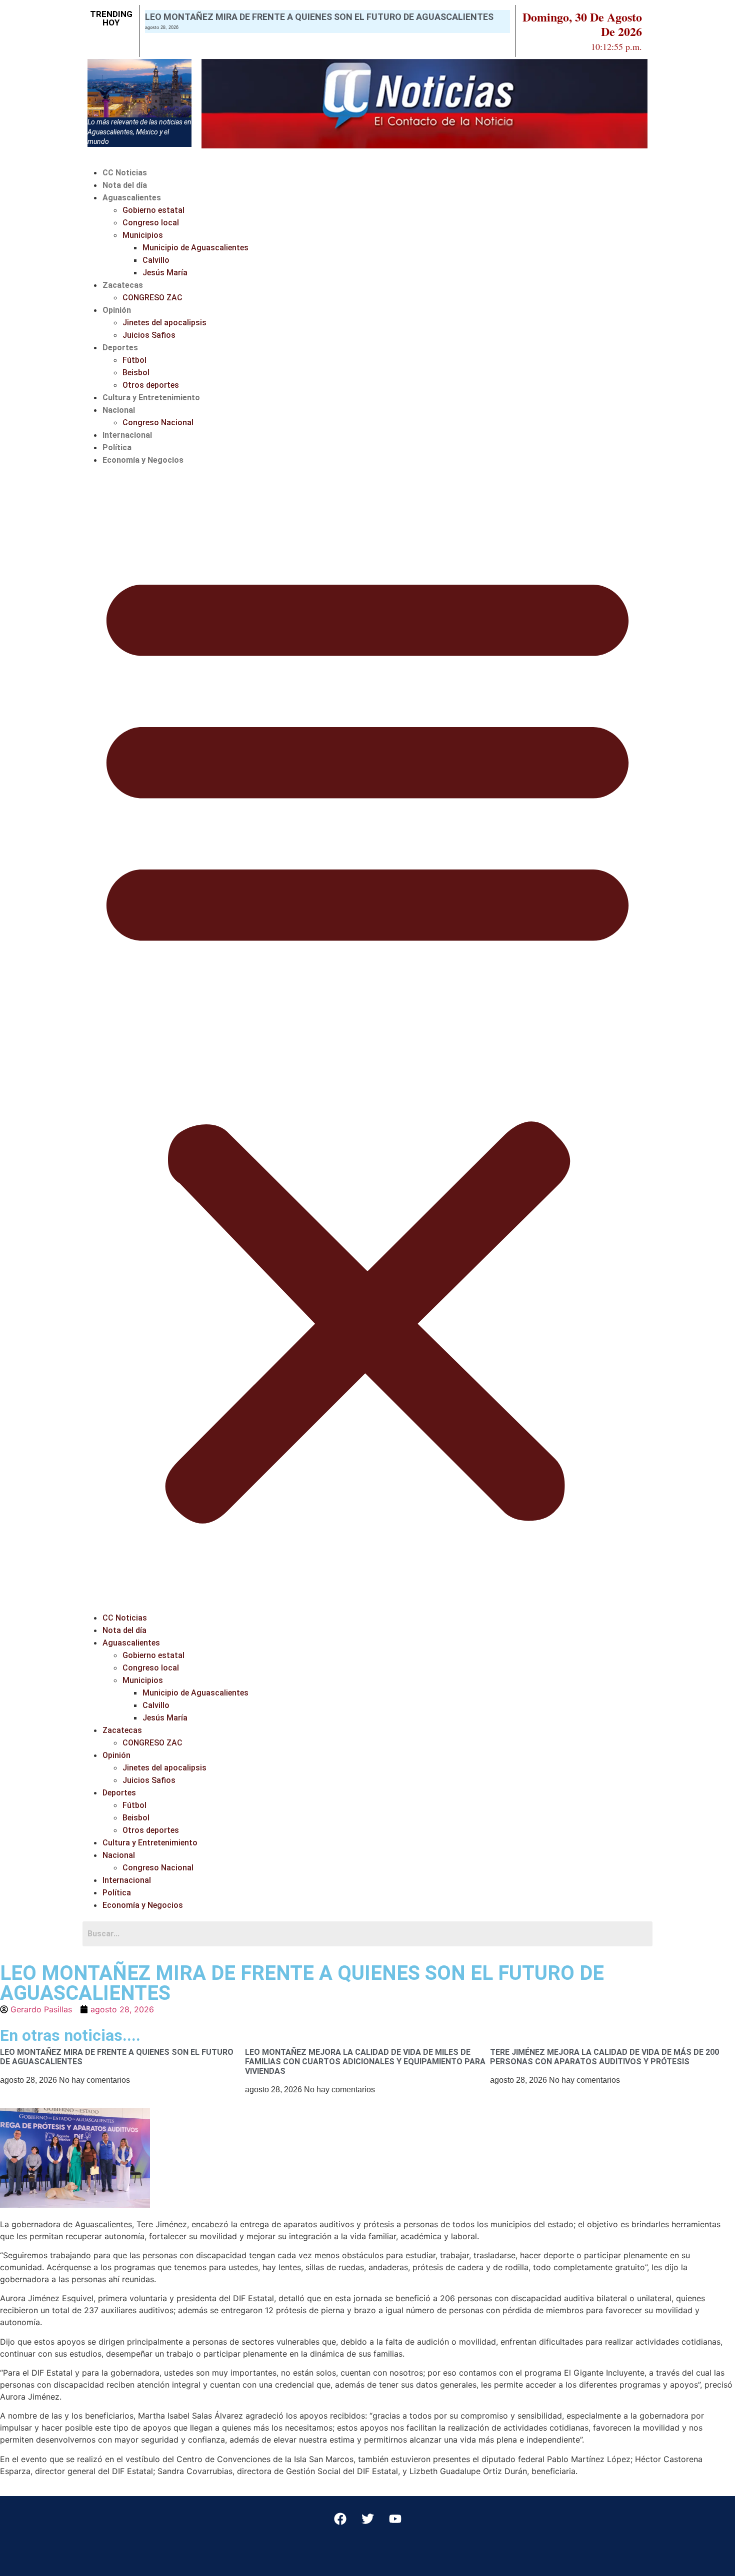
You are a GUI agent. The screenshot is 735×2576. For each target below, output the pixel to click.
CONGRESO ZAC (152, 298)
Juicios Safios (149, 335)
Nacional (119, 410)
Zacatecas (123, 285)
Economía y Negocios (143, 460)
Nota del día (125, 185)
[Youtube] (395, 2519)
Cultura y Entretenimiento (151, 398)
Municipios (143, 235)
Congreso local (151, 223)
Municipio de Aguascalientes (195, 248)
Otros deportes (151, 385)
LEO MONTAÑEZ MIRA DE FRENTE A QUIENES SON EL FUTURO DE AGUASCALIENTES (319, 17)
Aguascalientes (132, 198)
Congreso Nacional (158, 423)
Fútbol (134, 360)
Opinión (117, 310)
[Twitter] (367, 2519)
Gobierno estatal (153, 210)
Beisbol (136, 373)
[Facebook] (340, 2519)
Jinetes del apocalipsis (164, 323)
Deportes (120, 348)
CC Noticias (125, 173)
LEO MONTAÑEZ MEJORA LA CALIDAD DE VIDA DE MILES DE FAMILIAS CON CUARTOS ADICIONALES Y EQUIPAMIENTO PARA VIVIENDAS (365, 2062)
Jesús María (165, 273)
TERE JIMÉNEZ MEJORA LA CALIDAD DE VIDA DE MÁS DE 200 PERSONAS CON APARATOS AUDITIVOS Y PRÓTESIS (604, 2057)
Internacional (127, 435)
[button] (367, 1039)
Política (117, 447)
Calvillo (156, 260)
